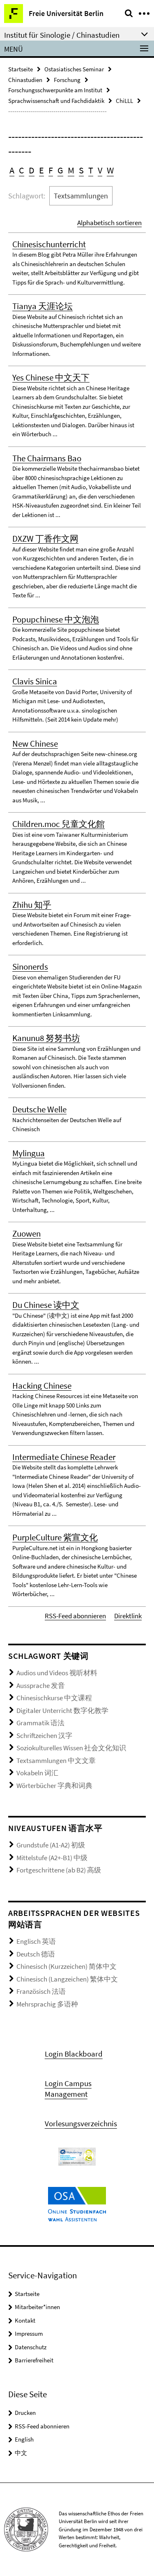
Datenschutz (31, 2347)
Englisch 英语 (36, 1941)
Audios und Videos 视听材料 (57, 1673)
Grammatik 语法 (40, 1723)
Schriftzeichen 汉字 (44, 1736)
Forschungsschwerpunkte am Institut (55, 90)
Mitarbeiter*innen (37, 2307)
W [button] (110, 170)
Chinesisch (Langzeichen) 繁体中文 (67, 1979)
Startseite (21, 69)
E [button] (41, 170)
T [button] (91, 170)
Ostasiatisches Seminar (74, 69)
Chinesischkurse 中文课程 (54, 1698)
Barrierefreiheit (34, 2360)
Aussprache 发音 (41, 1685)
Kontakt (25, 2320)
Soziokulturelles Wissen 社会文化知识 (71, 1748)
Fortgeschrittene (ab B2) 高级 (59, 1870)
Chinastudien (25, 80)
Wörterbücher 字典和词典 (54, 1786)
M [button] (71, 170)
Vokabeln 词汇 (37, 1773)
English (24, 2439)
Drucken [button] (25, 2413)
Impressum (29, 2333)
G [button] (60, 170)
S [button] (81, 170)
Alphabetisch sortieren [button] (109, 223)
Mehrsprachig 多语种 (47, 2004)
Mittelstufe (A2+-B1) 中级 (52, 1858)
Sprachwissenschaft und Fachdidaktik (56, 101)
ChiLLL (124, 101)
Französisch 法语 (41, 1991)
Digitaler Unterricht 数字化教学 (62, 1711)
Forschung (67, 80)
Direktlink (128, 1616)
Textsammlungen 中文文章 (56, 1761)
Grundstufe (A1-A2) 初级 (51, 1845)
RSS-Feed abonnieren (75, 1616)
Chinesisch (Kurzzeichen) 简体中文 (67, 1966)
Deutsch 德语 (36, 1954)
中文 (21, 2453)
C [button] (22, 170)
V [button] (100, 170)
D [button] (32, 170)
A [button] (12, 170)
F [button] (51, 170)
